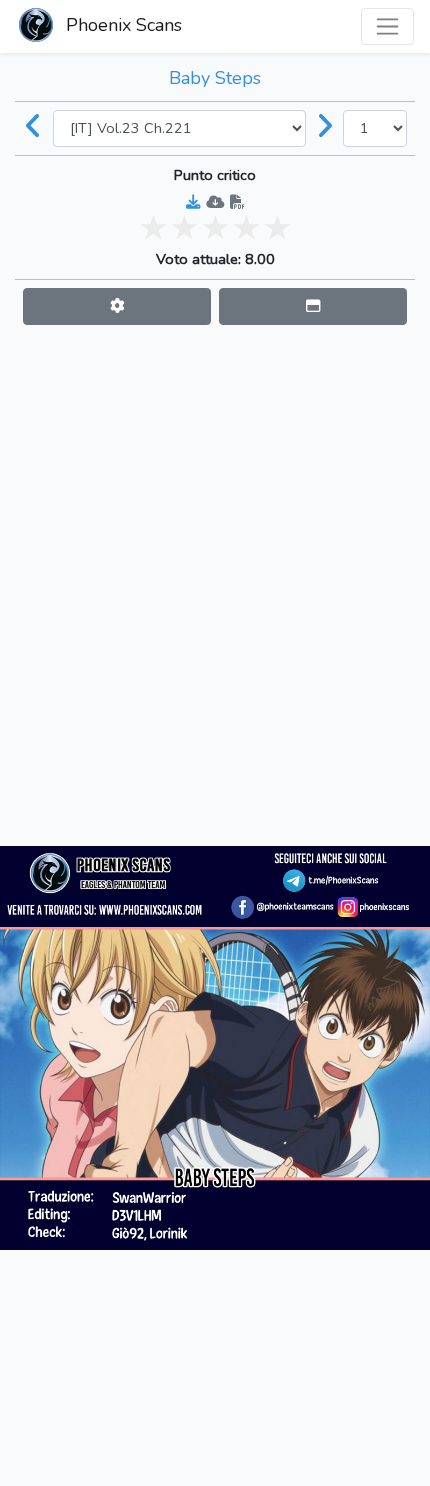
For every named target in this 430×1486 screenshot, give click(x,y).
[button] (117, 306)
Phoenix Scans (121, 25)
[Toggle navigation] (387, 26)
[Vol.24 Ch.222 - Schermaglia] (325, 128)
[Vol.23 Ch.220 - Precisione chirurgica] (34, 128)
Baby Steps (215, 78)
